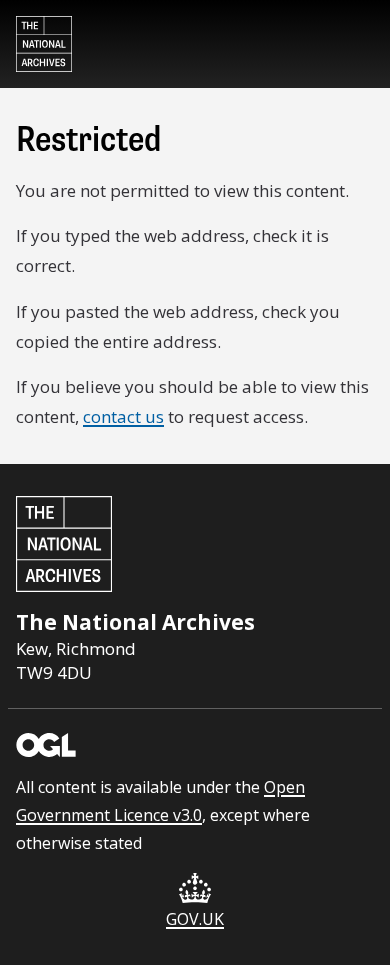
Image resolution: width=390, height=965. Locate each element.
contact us (123, 416)
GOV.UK (195, 919)
